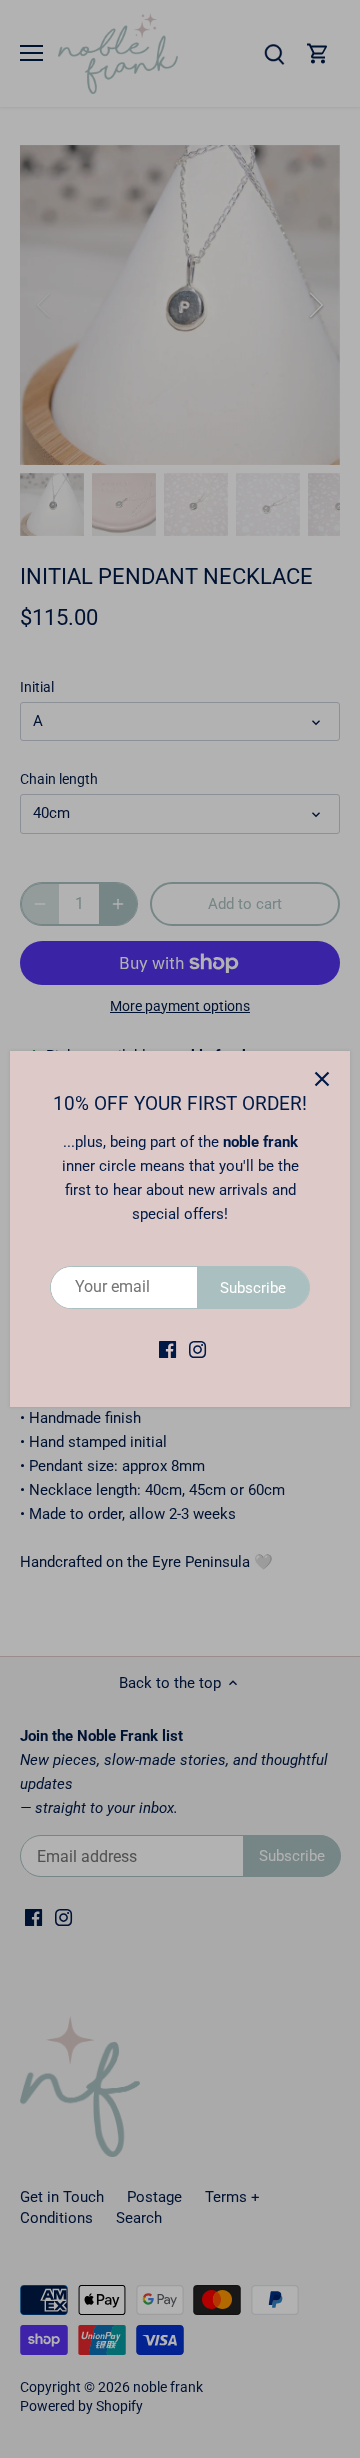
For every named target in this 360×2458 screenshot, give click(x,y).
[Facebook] (167, 1349)
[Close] (322, 1079)
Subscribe (253, 1288)
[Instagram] (197, 1349)
